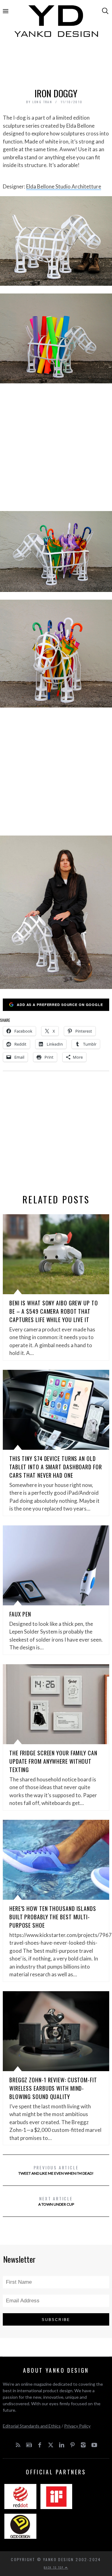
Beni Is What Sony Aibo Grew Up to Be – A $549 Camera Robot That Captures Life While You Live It (54, 1311)
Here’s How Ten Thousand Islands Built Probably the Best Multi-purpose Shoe (53, 1917)
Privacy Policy (77, 2426)
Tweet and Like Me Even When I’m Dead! (56, 2170)
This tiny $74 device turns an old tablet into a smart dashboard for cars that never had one (56, 1467)
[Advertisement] (56, 64)
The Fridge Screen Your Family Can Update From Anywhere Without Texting (53, 1761)
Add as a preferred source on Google (60, 1005)
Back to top (54, 2567)
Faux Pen (20, 1614)
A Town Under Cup (56, 2201)
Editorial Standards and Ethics (32, 2426)
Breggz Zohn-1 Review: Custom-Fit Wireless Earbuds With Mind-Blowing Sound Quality (53, 2088)
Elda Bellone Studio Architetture (64, 186)
